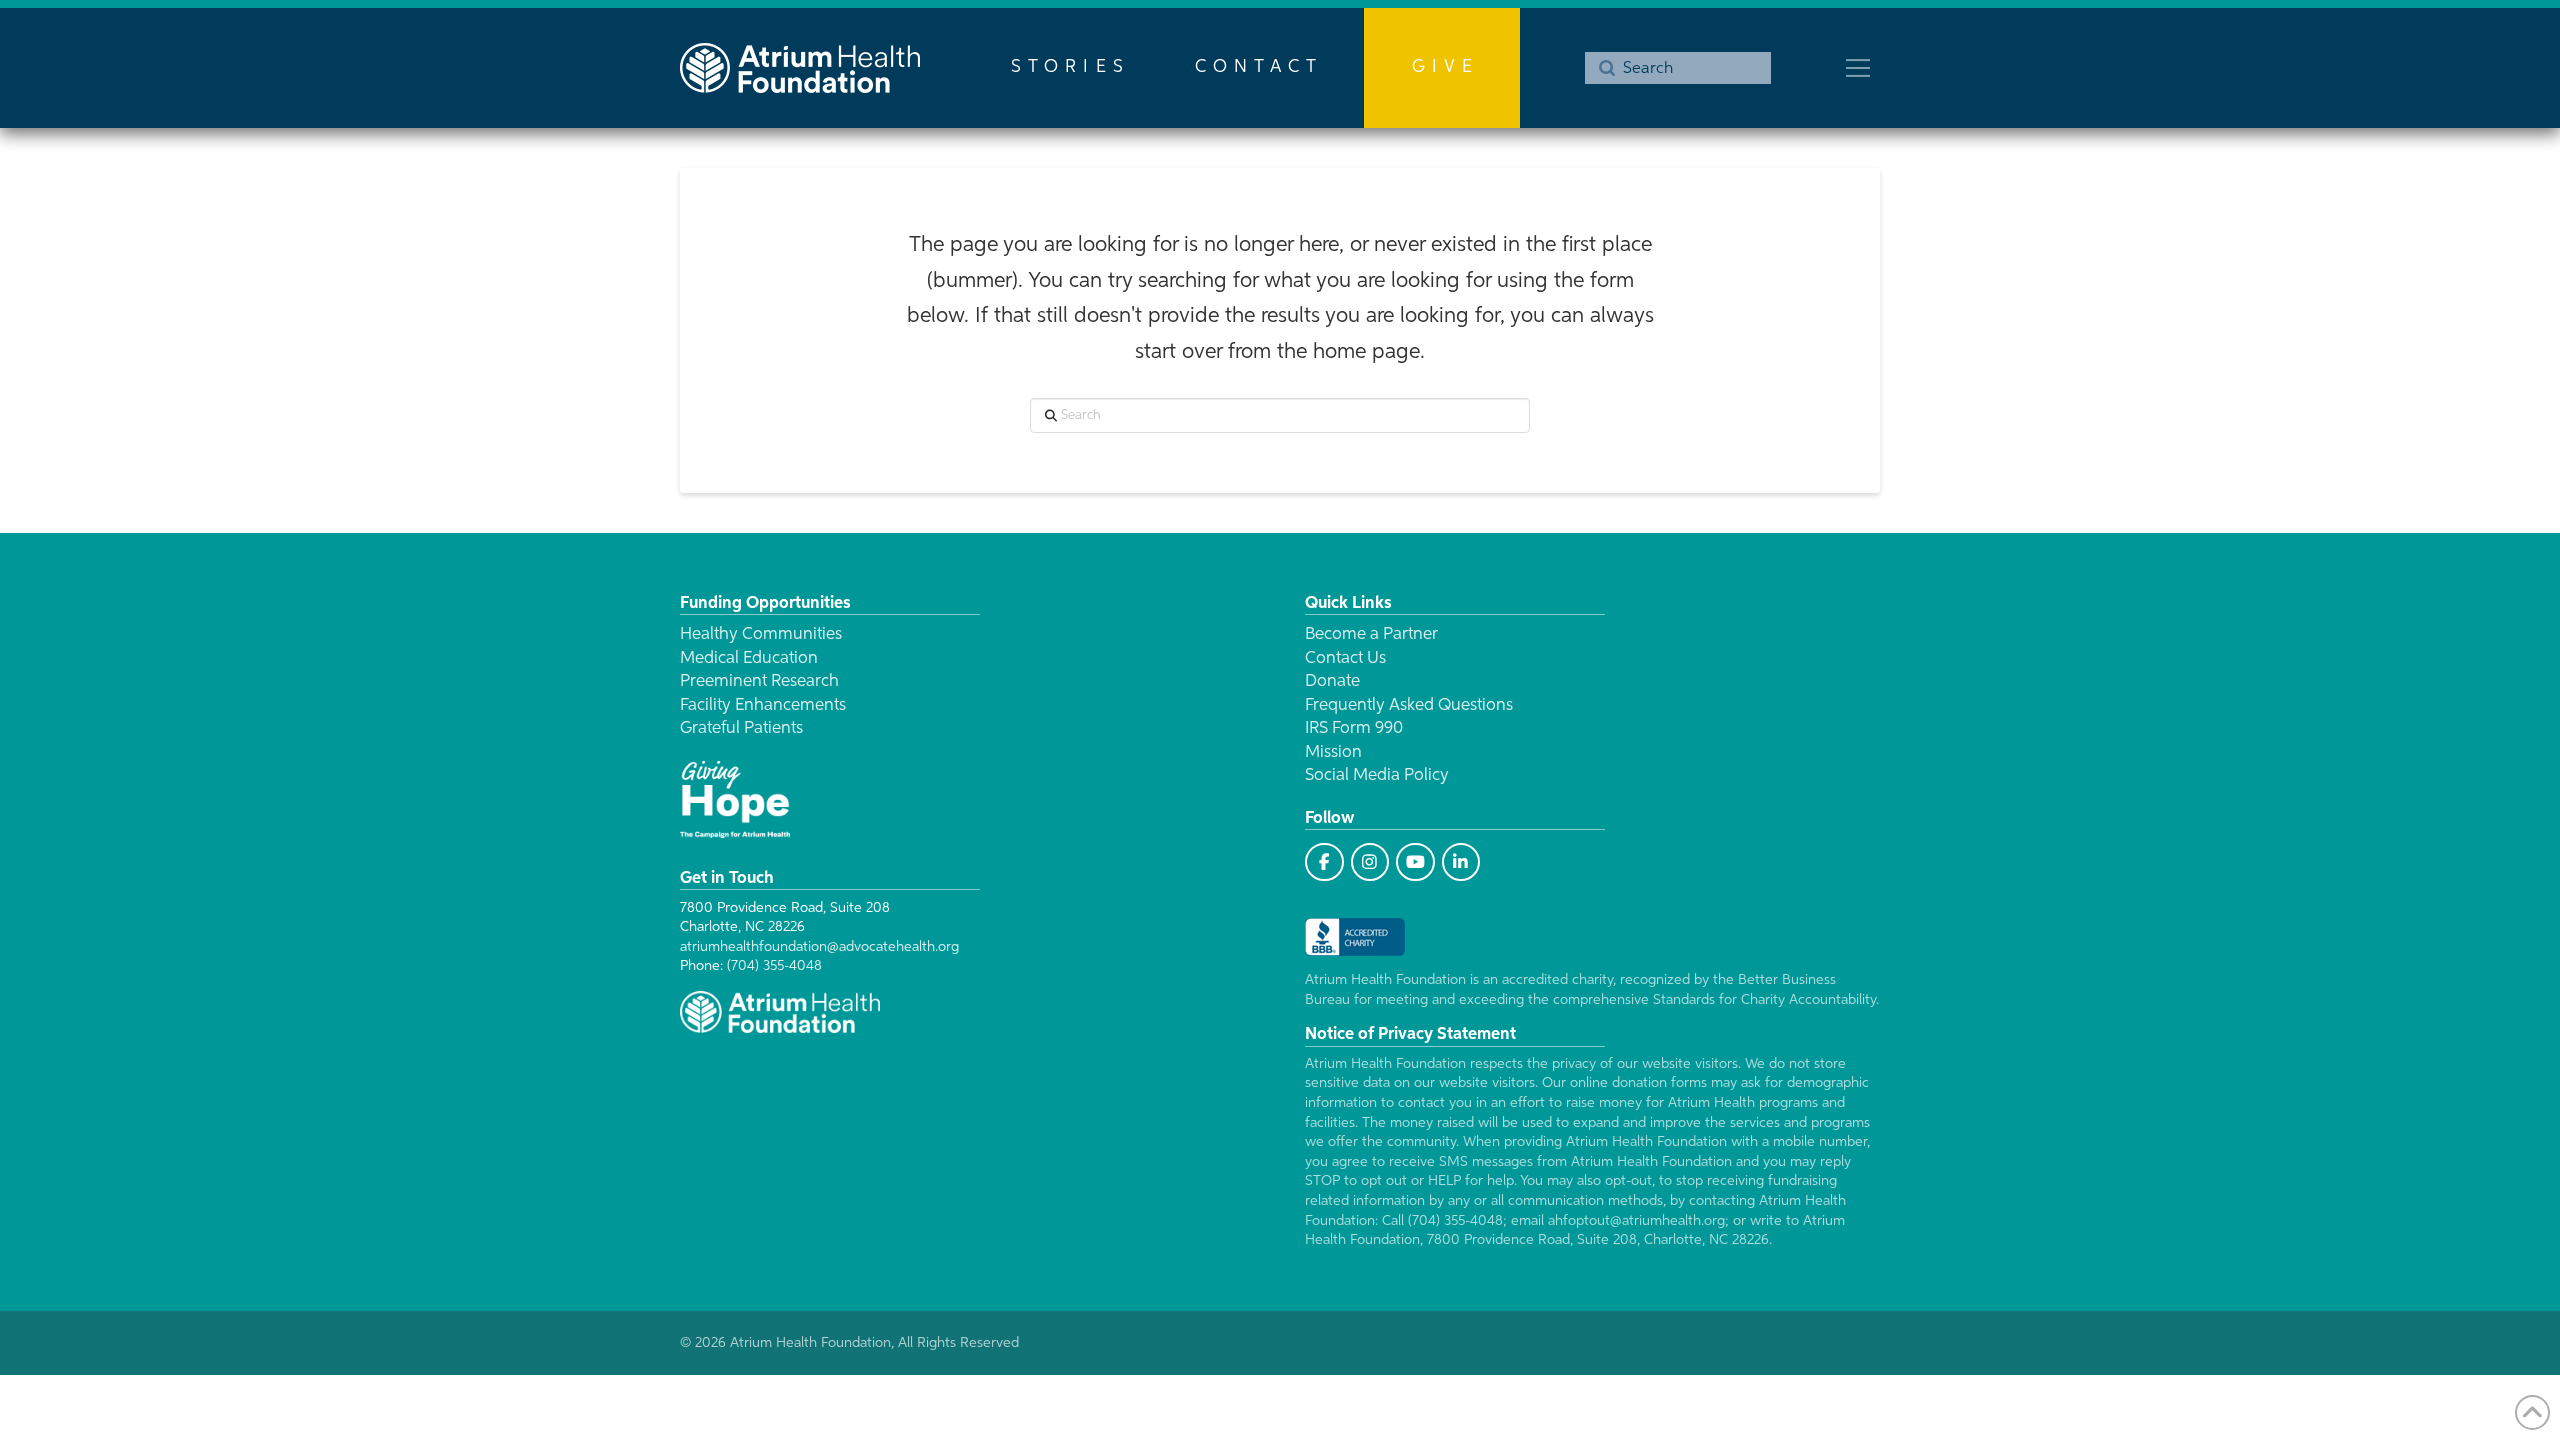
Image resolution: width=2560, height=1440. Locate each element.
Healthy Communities (761, 634)
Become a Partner (1371, 634)
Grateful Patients (741, 728)
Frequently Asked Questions (1409, 705)
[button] (1858, 68)
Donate (1332, 681)
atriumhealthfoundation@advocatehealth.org (819, 947)
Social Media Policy (1377, 775)
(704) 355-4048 (774, 966)
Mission (1333, 752)
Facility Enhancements (763, 705)
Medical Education (749, 658)
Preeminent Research (759, 681)
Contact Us (1345, 658)
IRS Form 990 (1354, 728)
